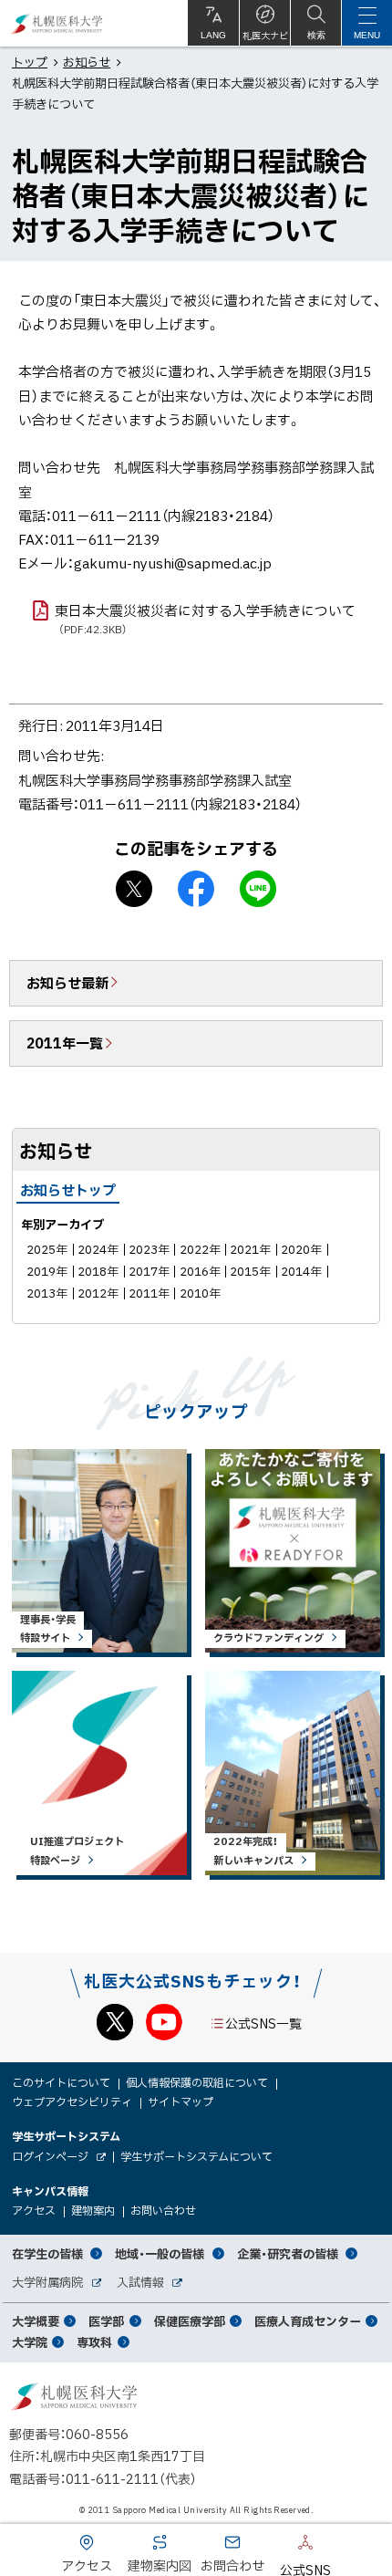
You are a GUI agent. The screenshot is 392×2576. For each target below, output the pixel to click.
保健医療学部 (190, 2321)
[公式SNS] (278, 2546)
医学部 (106, 2321)
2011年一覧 (65, 1043)
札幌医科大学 (57, 23)
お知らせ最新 (67, 983)
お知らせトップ (68, 1190)
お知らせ (87, 62)
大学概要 (36, 2321)
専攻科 (94, 2342)
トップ (30, 62)
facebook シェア (196, 889)
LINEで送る (258, 889)
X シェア (134, 889)
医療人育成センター (308, 2321)
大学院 (30, 2342)
